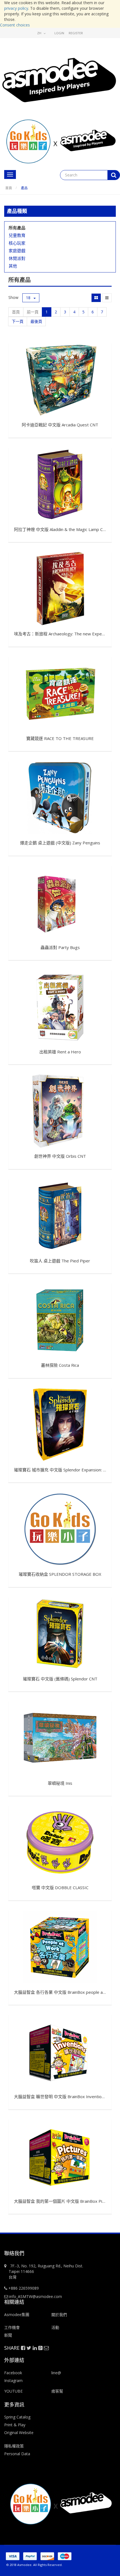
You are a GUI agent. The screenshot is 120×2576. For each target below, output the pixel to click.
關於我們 (59, 2315)
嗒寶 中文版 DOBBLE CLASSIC (60, 1887)
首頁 (9, 188)
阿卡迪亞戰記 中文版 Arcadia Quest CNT (60, 425)
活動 (56, 2327)
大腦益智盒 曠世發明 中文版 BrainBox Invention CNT (64, 2096)
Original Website (19, 2433)
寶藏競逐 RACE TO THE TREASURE (60, 738)
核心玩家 (17, 243)
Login (59, 33)
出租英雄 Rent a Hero (60, 1052)
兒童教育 (17, 235)
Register (76, 33)
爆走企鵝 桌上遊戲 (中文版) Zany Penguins (60, 843)
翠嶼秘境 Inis (60, 1783)
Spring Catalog (17, 2417)
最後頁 (36, 321)
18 (29, 298)
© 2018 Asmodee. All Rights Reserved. (34, 2565)
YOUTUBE (13, 2391)
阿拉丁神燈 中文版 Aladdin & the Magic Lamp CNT (61, 529)
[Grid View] (96, 298)
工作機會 (12, 2327)
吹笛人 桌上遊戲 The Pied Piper (60, 1261)
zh (40, 33)
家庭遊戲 (17, 250)
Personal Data (17, 2454)
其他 (13, 266)
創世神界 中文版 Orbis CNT (60, 1156)
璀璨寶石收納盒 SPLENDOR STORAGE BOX (60, 1574)
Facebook (13, 2373)
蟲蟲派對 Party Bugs (60, 947)
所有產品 (17, 228)
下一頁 (18, 321)
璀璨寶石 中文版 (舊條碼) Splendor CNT (60, 1679)
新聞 (8, 2335)
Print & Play (15, 2425)
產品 (24, 188)
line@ (56, 2373)
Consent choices (15, 25)
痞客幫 (57, 2391)
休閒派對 (17, 258)
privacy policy (16, 8)
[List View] (107, 298)
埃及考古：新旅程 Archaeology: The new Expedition (63, 634)
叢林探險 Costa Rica (60, 1365)
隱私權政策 (14, 2446)
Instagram (13, 2380)
